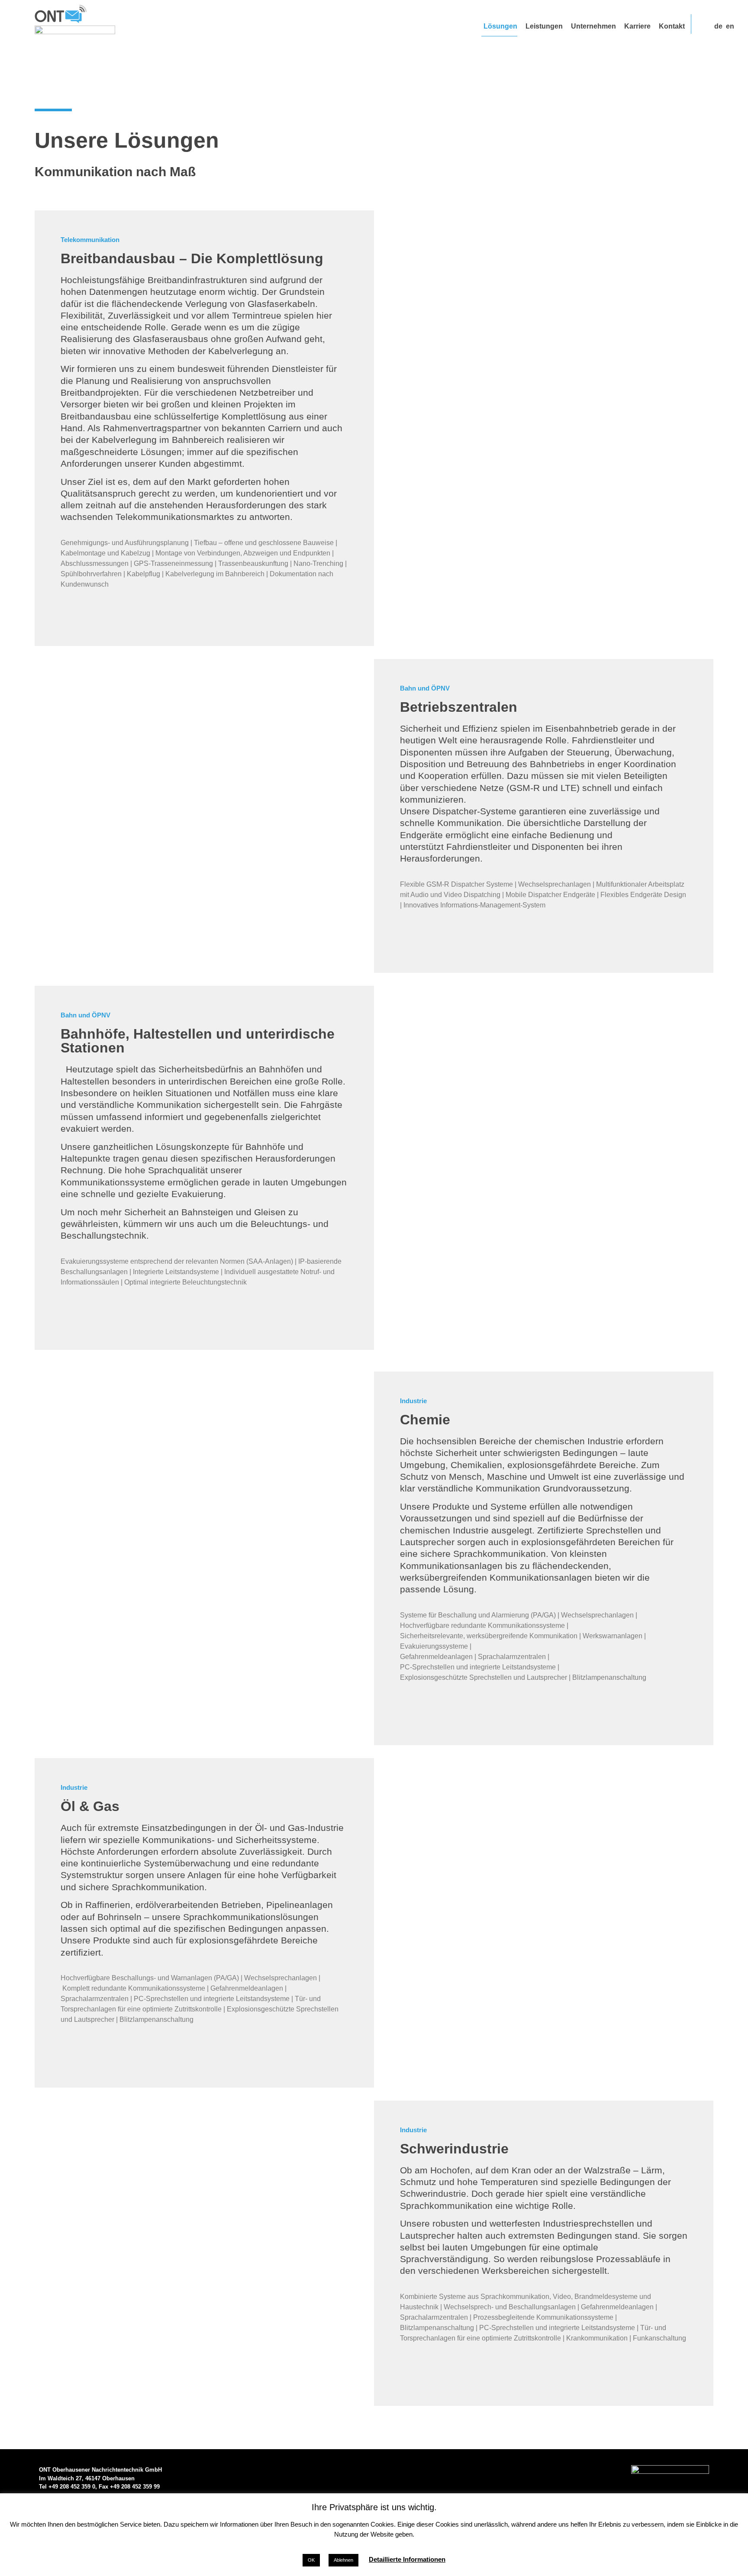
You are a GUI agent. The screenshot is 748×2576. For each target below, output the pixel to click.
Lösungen (500, 26)
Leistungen (544, 26)
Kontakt (672, 26)
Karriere (637, 26)
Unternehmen (593, 26)
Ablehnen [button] (343, 2560)
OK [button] (311, 2560)
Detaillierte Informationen (407, 2559)
